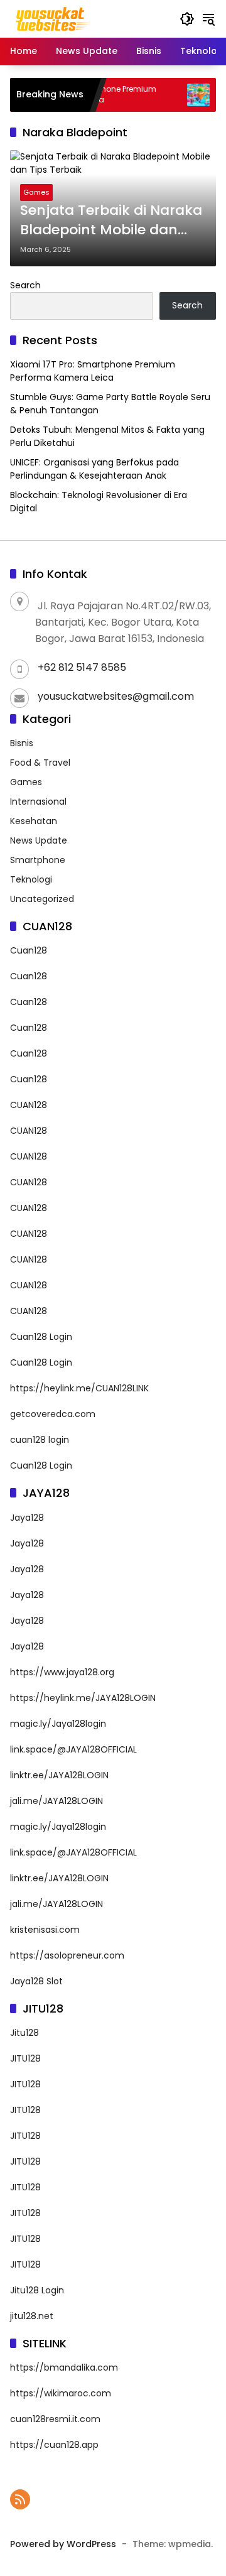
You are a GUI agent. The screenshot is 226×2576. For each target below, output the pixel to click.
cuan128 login (40, 1440)
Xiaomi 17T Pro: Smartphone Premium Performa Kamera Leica (93, 371)
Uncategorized (42, 899)
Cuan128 (29, 950)
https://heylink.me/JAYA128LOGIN (83, 1698)
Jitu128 (24, 2033)
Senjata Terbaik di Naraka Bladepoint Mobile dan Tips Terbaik (111, 220)
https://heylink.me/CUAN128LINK (79, 1388)
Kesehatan (34, 821)
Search (25, 285)
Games (36, 192)
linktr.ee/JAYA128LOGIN (59, 1775)
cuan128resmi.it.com (55, 2419)
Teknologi (31, 879)
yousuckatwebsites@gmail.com (116, 696)
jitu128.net (32, 2316)
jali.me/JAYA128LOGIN (56, 1801)
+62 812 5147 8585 (82, 667)
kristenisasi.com (45, 1930)
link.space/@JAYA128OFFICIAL (73, 1749)
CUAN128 (29, 1105)
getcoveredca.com (53, 1414)
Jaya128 (27, 1518)
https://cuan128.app (54, 2445)
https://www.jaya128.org (62, 1672)
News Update (39, 840)
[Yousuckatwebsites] (52, 18)
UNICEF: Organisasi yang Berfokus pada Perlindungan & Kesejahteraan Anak (94, 469)
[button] (187, 19)
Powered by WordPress (63, 2544)
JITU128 (25, 2058)
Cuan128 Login (41, 1337)
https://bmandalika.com (64, 2367)
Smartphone (38, 860)
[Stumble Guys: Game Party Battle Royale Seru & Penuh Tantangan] (182, 95)
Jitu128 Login (37, 2290)
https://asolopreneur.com (67, 1955)
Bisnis (22, 743)
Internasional (38, 802)
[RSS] (20, 2499)
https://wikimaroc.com (61, 2393)
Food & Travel (40, 763)
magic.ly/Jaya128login (58, 1724)
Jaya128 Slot (36, 1981)
